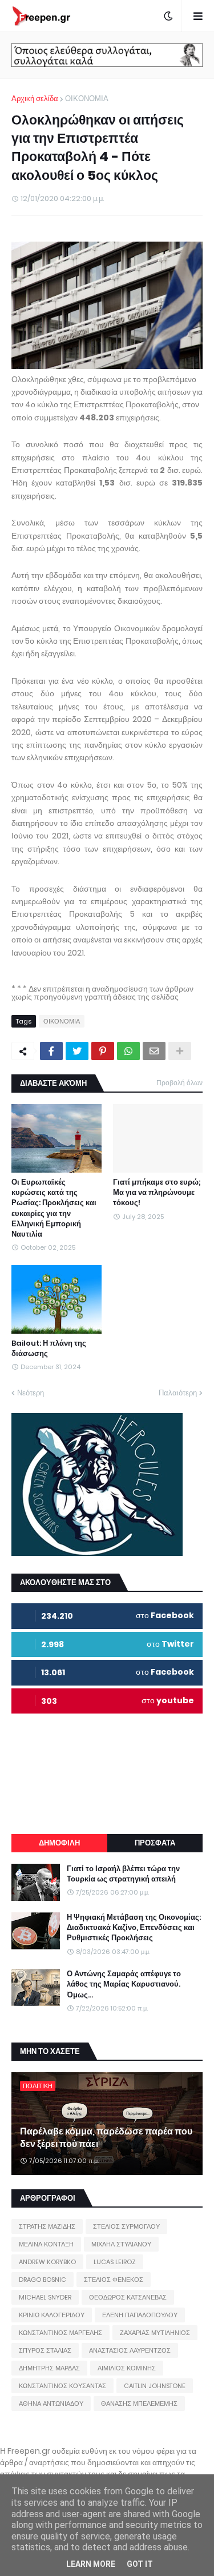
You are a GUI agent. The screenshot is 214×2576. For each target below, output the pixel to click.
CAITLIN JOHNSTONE (155, 2386)
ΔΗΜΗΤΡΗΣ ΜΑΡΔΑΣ (49, 2368)
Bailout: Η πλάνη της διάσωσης (49, 1349)
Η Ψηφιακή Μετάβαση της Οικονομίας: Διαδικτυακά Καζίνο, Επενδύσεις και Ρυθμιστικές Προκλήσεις (134, 1928)
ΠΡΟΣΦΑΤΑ (155, 1843)
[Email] (154, 1051)
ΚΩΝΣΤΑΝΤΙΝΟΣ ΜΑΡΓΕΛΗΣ (60, 2333)
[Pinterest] (103, 1051)
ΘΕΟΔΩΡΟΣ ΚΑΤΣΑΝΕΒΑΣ (128, 2297)
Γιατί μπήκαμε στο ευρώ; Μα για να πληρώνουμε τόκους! (157, 1193)
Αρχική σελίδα (35, 99)
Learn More (91, 2564)
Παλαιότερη (178, 1393)
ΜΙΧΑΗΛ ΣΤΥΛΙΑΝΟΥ (121, 2244)
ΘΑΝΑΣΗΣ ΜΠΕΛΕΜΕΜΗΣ (139, 2404)
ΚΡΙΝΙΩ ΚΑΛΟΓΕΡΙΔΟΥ (52, 2315)
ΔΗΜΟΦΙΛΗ (59, 1843)
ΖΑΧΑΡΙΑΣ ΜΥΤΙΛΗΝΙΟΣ (155, 2333)
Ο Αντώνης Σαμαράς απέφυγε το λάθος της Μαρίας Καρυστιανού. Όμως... (124, 1984)
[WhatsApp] (128, 1051)
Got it (140, 2564)
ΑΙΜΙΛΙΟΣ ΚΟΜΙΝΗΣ (127, 2368)
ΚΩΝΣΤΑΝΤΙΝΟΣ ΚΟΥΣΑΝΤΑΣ (62, 2386)
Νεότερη (31, 1393)
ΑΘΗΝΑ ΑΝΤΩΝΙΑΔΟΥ (51, 2404)
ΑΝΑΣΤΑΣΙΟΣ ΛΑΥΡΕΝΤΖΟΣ (130, 2350)
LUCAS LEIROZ (115, 2262)
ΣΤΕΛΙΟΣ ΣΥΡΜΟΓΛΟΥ (126, 2226)
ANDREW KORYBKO (47, 2262)
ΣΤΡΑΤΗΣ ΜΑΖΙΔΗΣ (47, 2226)
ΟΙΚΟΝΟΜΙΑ (87, 99)
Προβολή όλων (179, 1083)
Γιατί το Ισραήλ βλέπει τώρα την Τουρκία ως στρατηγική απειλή (123, 1874)
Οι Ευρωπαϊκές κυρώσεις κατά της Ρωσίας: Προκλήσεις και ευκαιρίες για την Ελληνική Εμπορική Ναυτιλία (54, 1208)
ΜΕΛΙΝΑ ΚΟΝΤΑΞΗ (46, 2244)
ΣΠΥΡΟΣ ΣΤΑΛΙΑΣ (45, 2350)
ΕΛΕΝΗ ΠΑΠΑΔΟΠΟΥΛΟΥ (140, 2315)
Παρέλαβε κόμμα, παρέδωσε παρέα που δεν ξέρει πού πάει (106, 2138)
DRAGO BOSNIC (43, 2280)
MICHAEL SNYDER (45, 2297)
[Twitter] (77, 1051)
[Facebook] (51, 1051)
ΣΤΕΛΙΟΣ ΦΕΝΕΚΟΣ (114, 2280)
